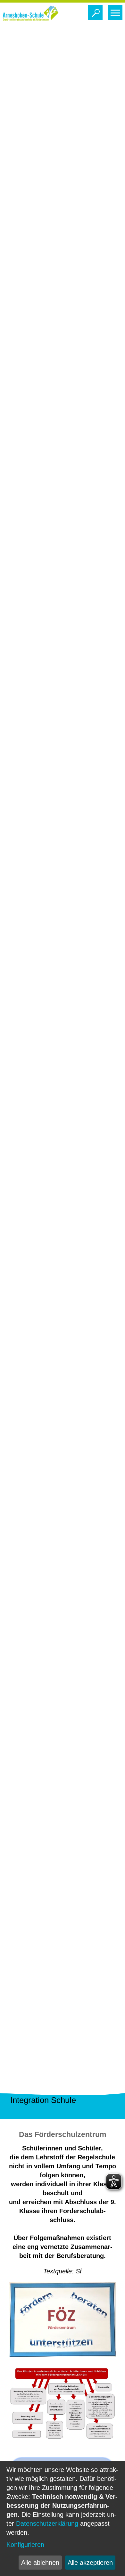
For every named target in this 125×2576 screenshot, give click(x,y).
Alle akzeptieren (90, 2563)
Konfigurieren (25, 2545)
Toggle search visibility (95, 12)
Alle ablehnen (40, 2563)
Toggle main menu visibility (115, 12)
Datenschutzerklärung (47, 2523)
